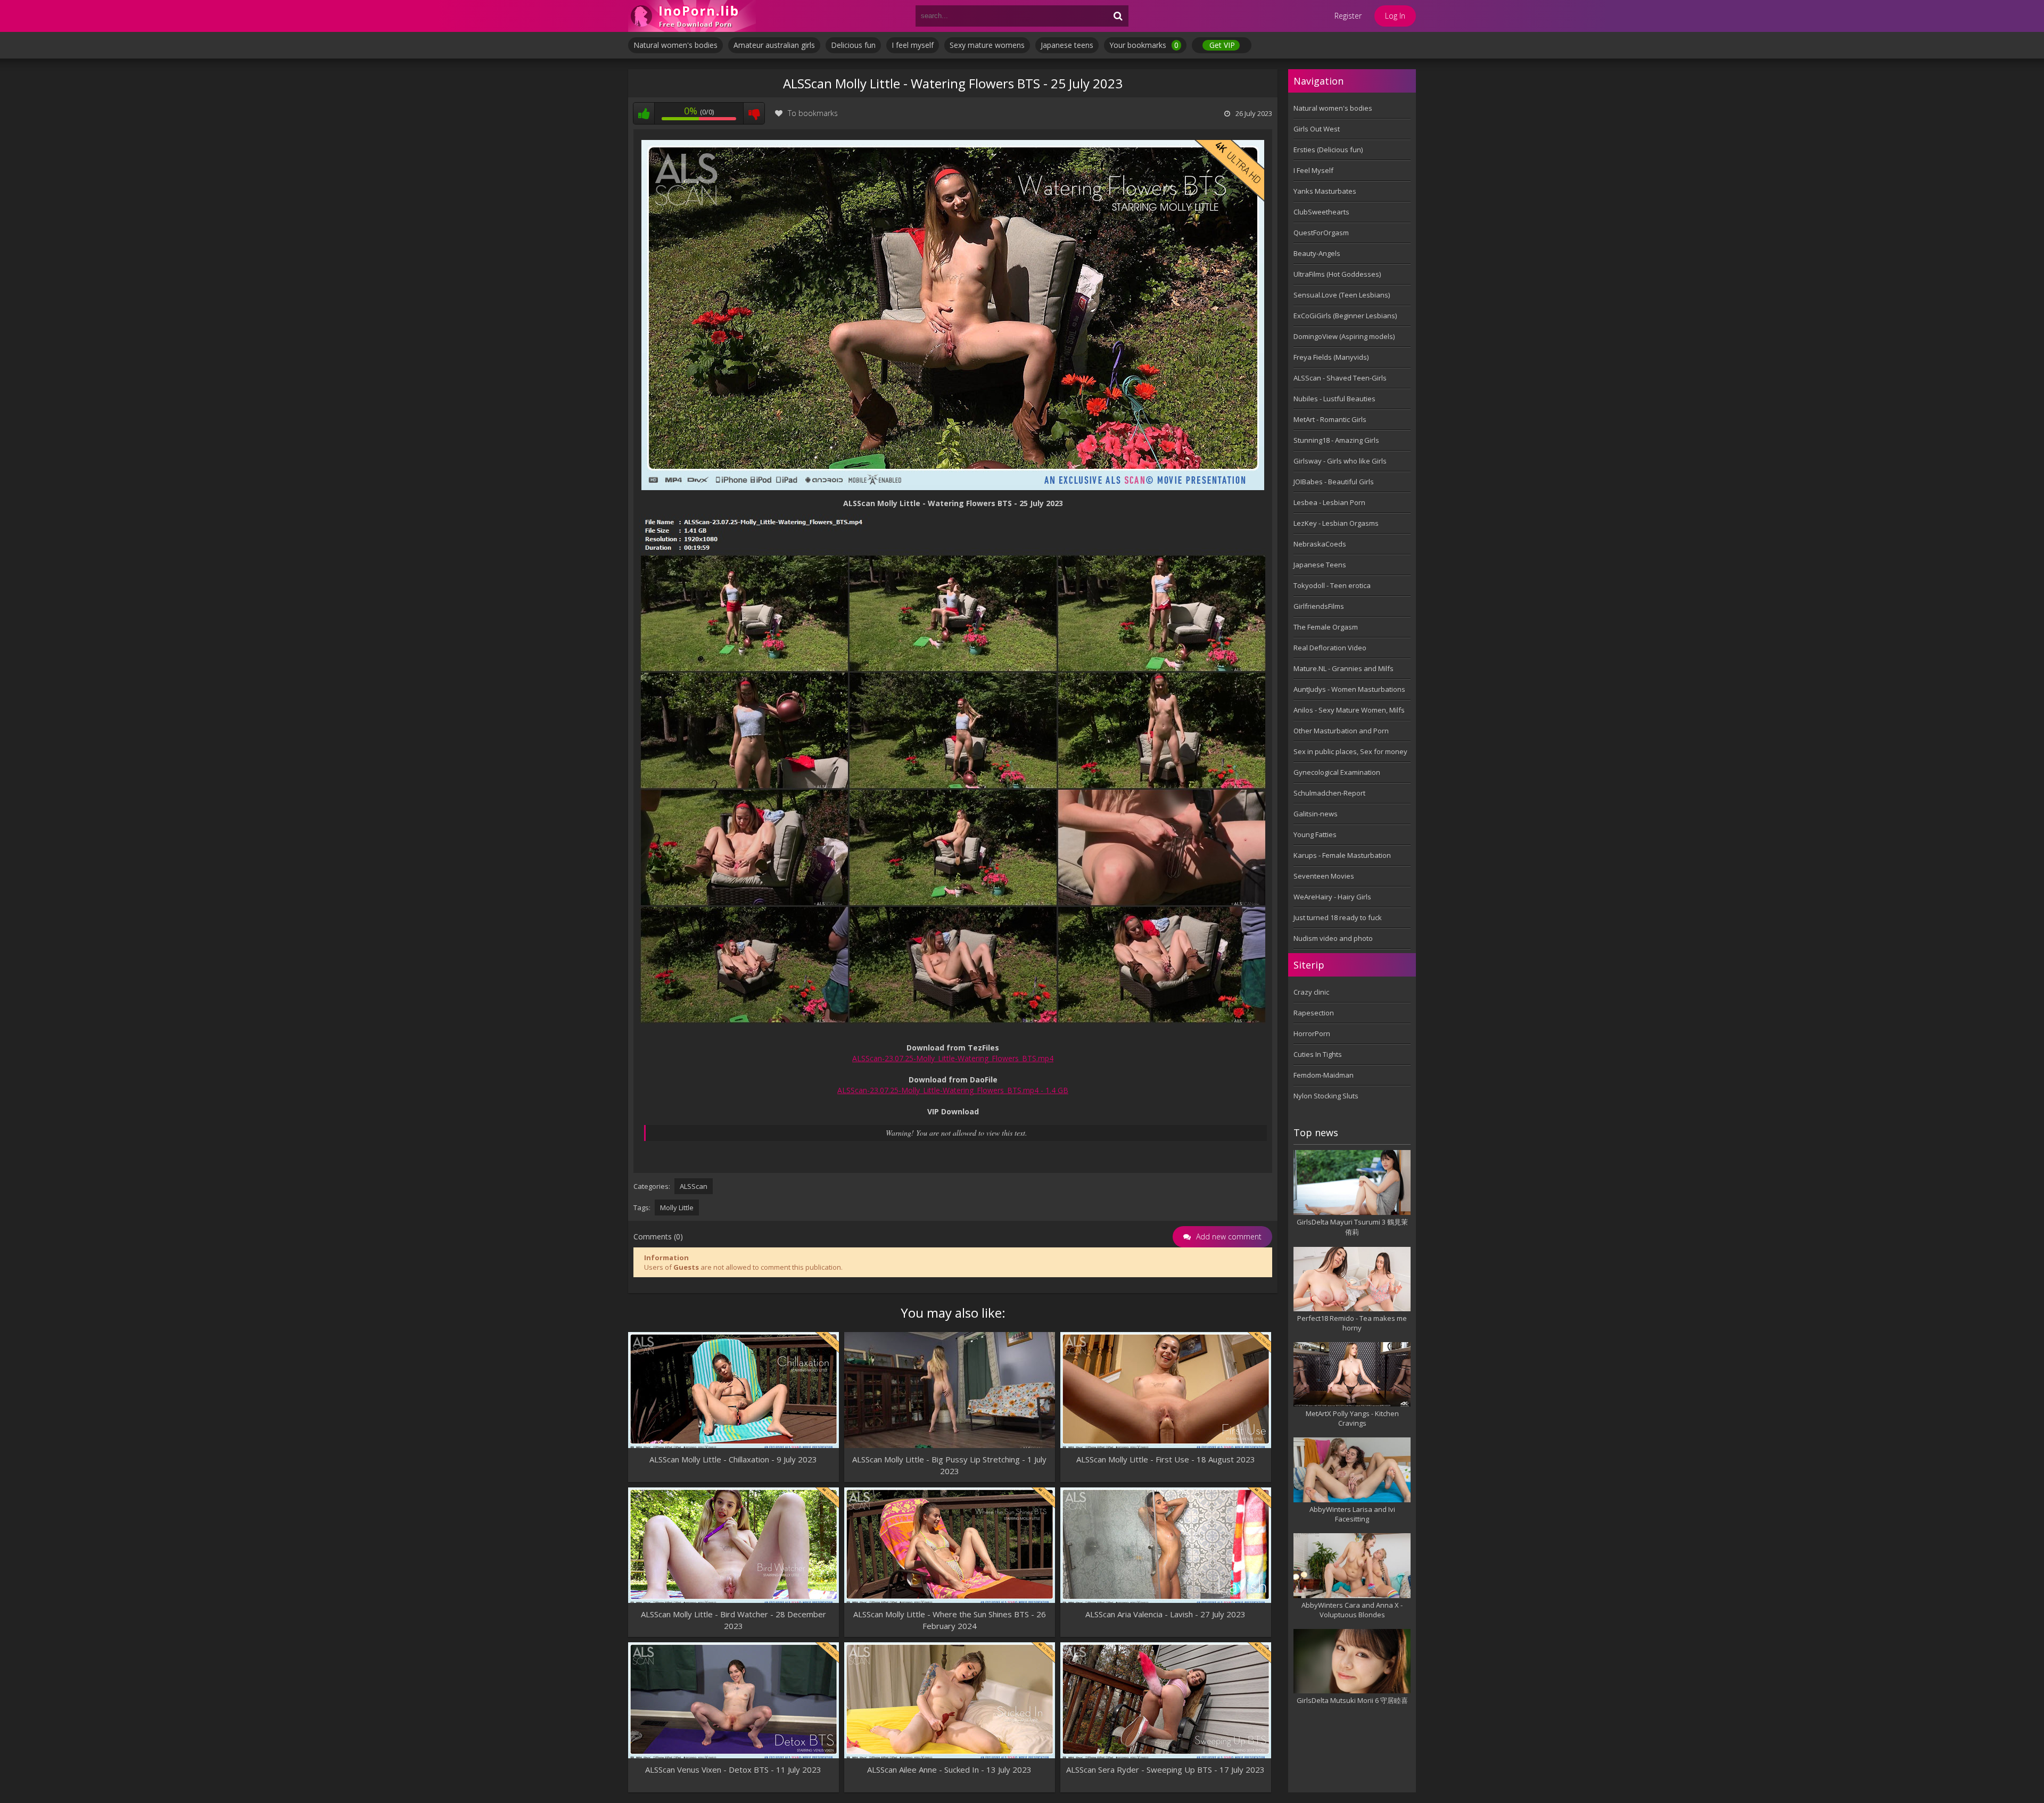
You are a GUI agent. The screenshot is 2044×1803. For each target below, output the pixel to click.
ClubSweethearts (1321, 212)
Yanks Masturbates (1325, 191)
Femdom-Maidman (1324, 1075)
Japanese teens (1067, 45)
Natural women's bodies (675, 45)
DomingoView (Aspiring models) (1344, 336)
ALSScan (694, 1186)
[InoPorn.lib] (692, 16)
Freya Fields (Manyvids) (1331, 357)
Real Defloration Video (1330, 648)
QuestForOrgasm (1321, 233)
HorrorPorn (1312, 1033)
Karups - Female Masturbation (1342, 855)
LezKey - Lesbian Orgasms (1336, 523)
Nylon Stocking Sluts (1326, 1096)
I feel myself (913, 45)
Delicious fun (853, 45)
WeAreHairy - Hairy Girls (1332, 897)
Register (1348, 16)
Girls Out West (1317, 129)
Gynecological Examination (1337, 772)
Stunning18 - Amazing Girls (1336, 440)
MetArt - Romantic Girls (1330, 419)
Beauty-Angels (1317, 253)
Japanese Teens (1320, 565)
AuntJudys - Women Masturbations (1349, 689)
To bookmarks (813, 113)
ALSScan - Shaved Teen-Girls (1340, 378)
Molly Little (677, 1207)
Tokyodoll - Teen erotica (1332, 585)
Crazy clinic (1311, 992)
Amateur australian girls (774, 45)
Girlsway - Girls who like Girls (1340, 461)
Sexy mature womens (987, 45)
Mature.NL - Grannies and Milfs (1344, 668)
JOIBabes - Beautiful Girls (1334, 482)
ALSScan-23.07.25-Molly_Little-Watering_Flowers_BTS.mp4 (953, 1058)
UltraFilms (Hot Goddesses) (1337, 274)
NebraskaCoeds (1320, 544)
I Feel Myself (1313, 170)
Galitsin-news (1316, 814)
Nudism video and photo (1333, 938)
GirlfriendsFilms (1319, 606)
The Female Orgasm (1326, 627)
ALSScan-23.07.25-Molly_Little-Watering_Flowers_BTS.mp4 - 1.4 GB (953, 1090)
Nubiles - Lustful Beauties (1334, 399)
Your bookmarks (1144, 45)
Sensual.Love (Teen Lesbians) (1342, 295)
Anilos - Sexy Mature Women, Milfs (1349, 710)
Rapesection (1314, 1013)
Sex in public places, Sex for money (1350, 751)
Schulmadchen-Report (1329, 793)
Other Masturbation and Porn (1341, 731)
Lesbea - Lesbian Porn (1329, 502)
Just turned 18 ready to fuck (1338, 917)
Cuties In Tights (1318, 1054)
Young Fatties (1315, 834)
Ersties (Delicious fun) (1328, 150)
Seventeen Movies (1324, 876)
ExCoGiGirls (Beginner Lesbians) (1345, 316)
